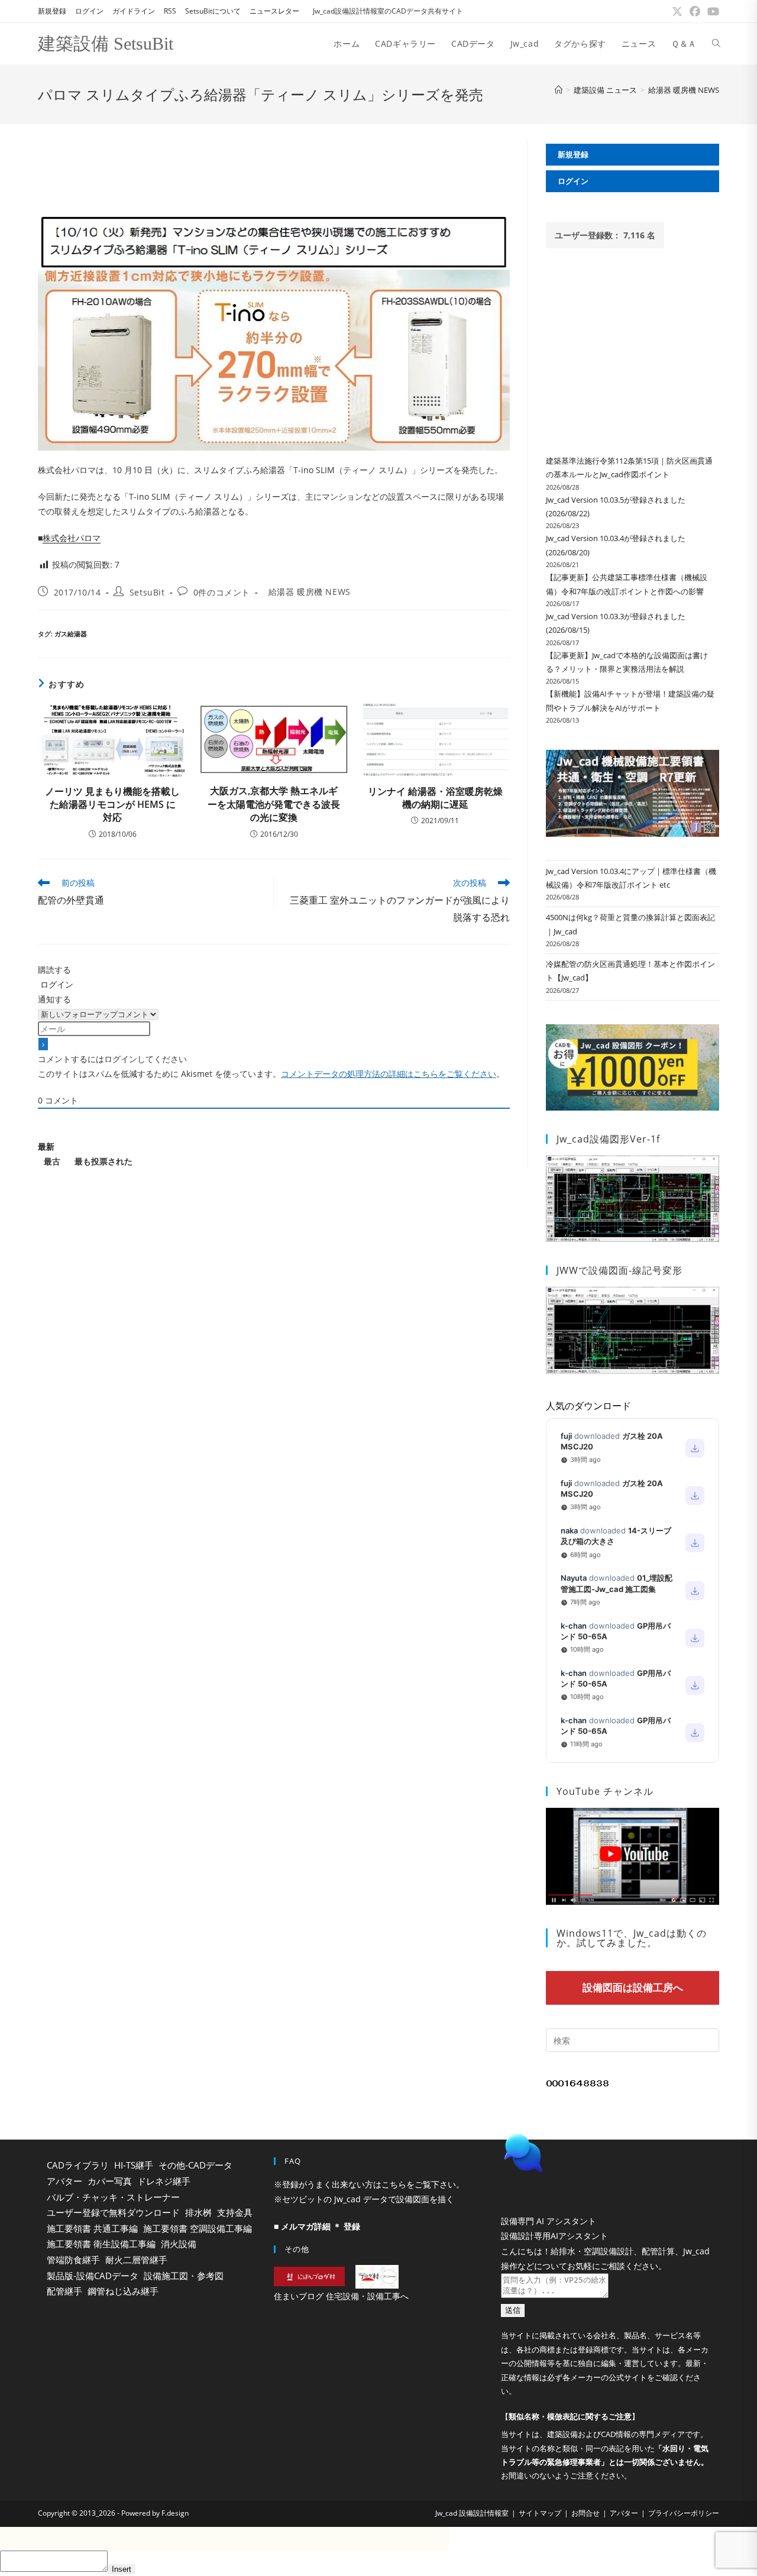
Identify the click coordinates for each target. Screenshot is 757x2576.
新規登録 (52, 11)
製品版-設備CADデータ (93, 2276)
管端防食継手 (73, 2260)
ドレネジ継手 (164, 2181)
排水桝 (198, 2212)
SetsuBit (147, 592)
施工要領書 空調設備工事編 (198, 2228)
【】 (570, 2416)
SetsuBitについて (213, 11)
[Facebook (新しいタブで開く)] (695, 11)
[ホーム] (559, 90)
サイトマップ (540, 2513)
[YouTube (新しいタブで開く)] (711, 11)
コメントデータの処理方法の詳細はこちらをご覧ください (389, 1074)
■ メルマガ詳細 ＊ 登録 (317, 2226)
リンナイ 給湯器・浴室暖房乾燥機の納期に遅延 (435, 798)
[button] (606, 2153)
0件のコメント (222, 592)
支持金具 (235, 2212)
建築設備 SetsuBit (106, 43)
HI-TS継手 (134, 2165)
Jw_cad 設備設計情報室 (472, 2513)
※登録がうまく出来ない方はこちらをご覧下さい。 (369, 2184)
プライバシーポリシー (684, 2513)
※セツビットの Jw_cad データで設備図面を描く (364, 2199)
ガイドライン (134, 11)
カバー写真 (110, 2181)
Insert (122, 2569)
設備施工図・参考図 (184, 2276)
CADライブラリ (78, 2165)
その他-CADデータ (195, 2165)
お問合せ (585, 2513)
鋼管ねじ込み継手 (123, 2291)
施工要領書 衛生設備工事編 (101, 2244)
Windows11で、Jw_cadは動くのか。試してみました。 (632, 1938)
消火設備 (179, 2244)
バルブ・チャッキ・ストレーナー (113, 2197)
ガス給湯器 (71, 634)
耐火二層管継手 (136, 2260)
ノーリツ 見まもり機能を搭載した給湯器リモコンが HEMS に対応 (112, 805)
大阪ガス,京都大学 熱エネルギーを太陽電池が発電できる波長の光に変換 (274, 804)
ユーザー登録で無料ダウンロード (113, 2212)
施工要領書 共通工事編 (92, 2228)
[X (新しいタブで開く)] (677, 11)
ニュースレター (274, 11)
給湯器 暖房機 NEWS (684, 90)
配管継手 (64, 2291)
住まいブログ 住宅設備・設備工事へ (341, 2296)
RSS (170, 11)
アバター (64, 2181)
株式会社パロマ (72, 538)
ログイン (89, 11)
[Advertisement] (274, 166)
